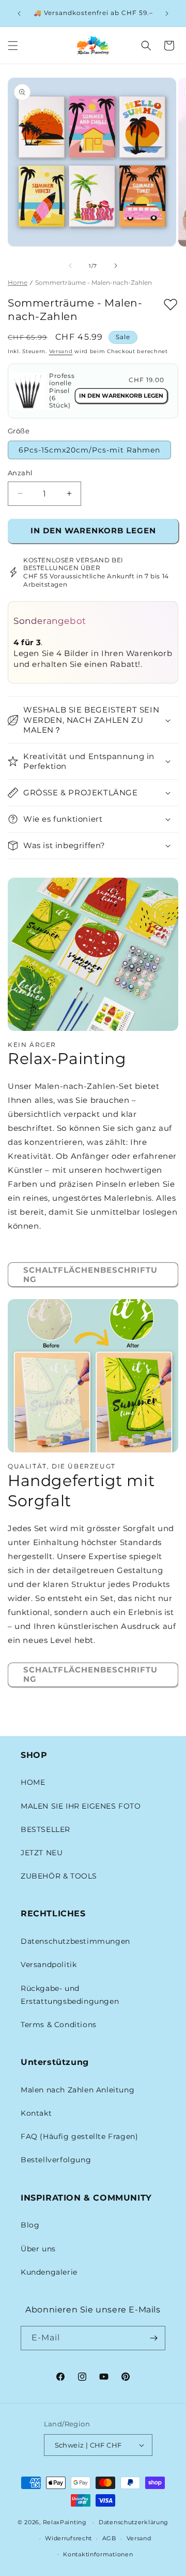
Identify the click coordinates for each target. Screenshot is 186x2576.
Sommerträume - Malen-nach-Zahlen (94, 282)
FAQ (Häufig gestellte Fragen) (79, 2136)
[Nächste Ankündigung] (167, 13)
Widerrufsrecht (68, 2538)
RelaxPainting (65, 2522)
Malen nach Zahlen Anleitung (78, 2090)
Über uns (38, 2249)
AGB (109, 2538)
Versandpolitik (49, 1964)
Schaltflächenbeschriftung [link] (90, 1275)
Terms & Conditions (59, 2025)
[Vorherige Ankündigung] (19, 13)
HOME (33, 1782)
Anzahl (20, 473)
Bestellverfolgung (56, 2160)
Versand (61, 351)
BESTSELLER (45, 1829)
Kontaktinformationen (98, 2554)
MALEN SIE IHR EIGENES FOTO (81, 1806)
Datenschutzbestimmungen (75, 1941)
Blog (30, 2225)
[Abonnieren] (153, 2338)
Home (18, 282)
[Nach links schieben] (70, 266)
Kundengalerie (49, 2272)
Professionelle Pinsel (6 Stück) (62, 391)
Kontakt (36, 2113)
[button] (13, 46)
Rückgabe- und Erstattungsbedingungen (70, 1995)
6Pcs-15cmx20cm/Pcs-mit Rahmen (89, 450)
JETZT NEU (42, 1853)
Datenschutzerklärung (134, 2522)
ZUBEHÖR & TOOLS (59, 1876)
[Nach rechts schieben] (116, 266)
